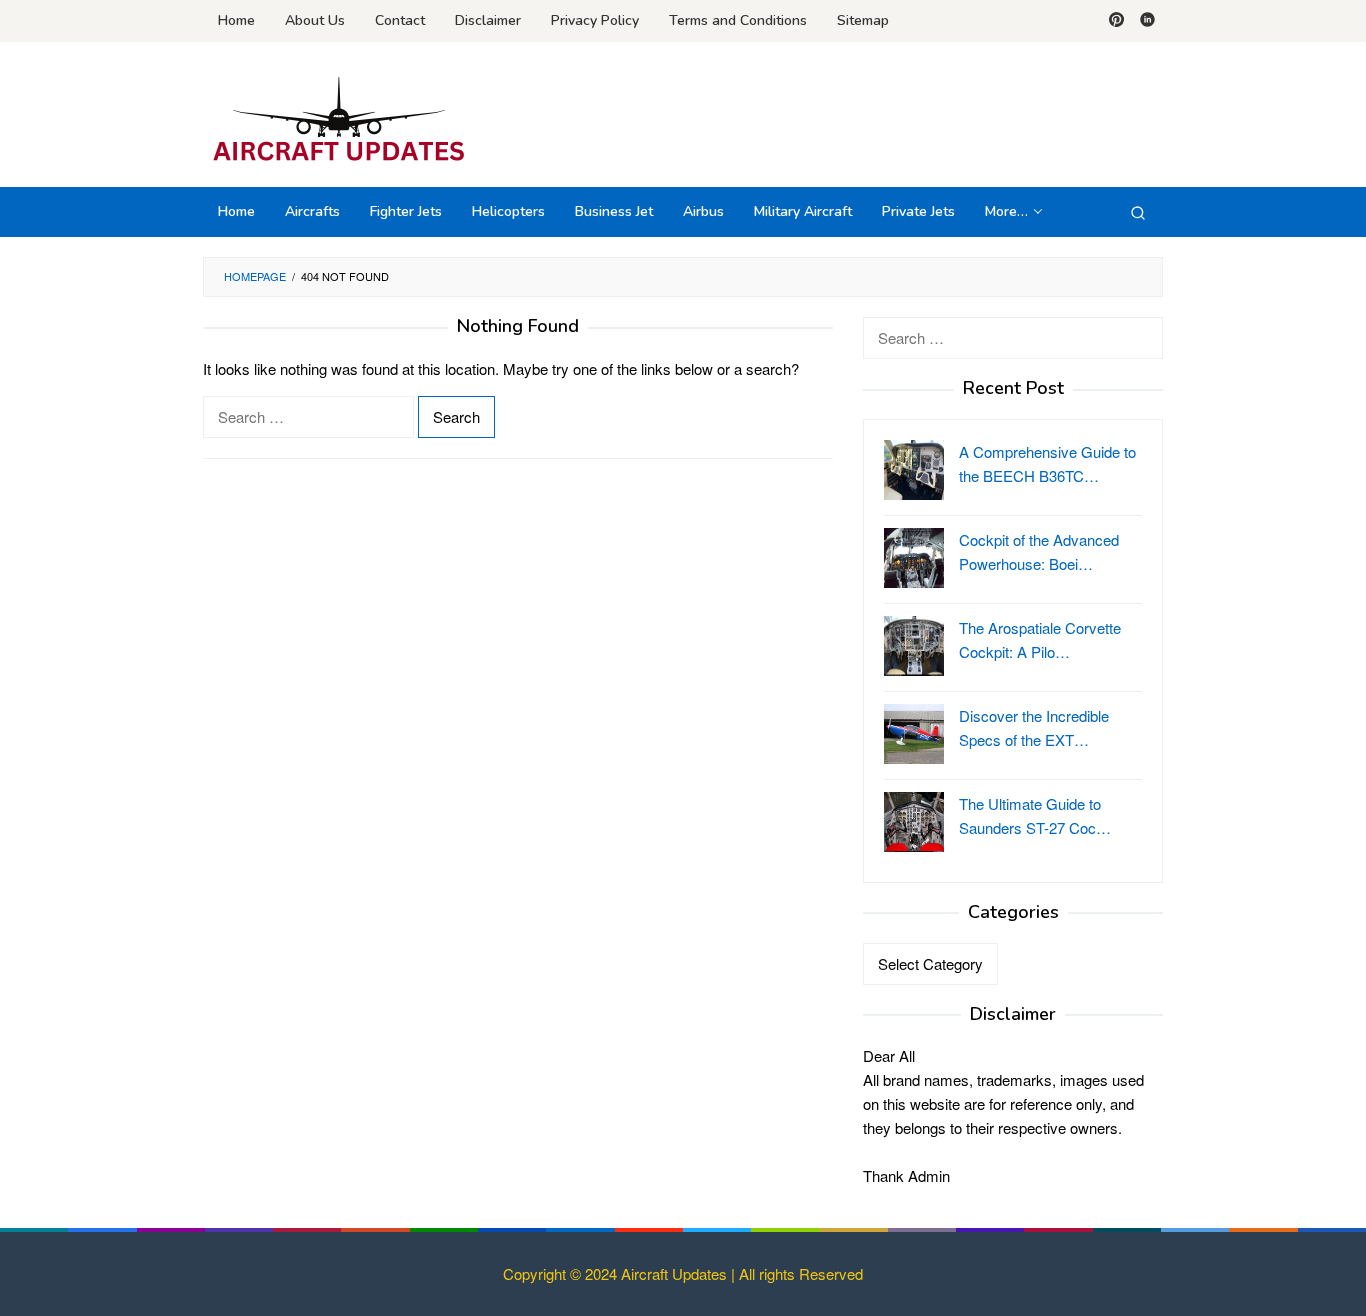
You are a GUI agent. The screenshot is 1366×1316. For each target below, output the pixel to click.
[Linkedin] (1147, 21)
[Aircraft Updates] (339, 119)
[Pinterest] (1116, 21)
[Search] (1138, 212)
